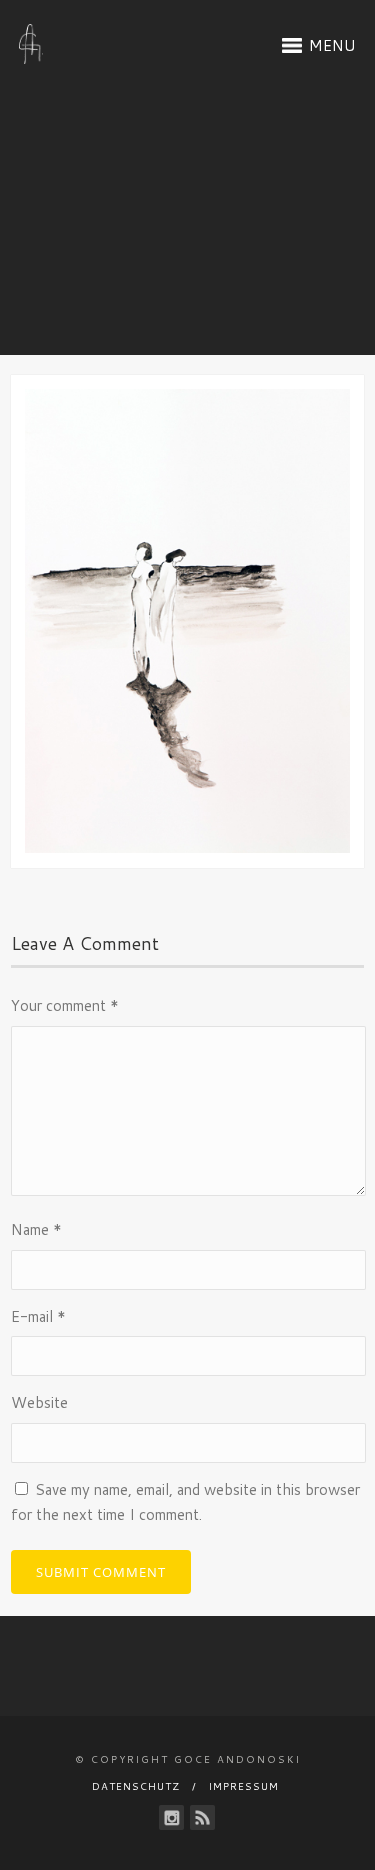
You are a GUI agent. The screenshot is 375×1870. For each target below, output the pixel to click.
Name (36, 1229)
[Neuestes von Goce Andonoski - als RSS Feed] (202, 1817)
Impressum (244, 1786)
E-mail (38, 1316)
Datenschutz (136, 1786)
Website (39, 1402)
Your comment (65, 1005)
